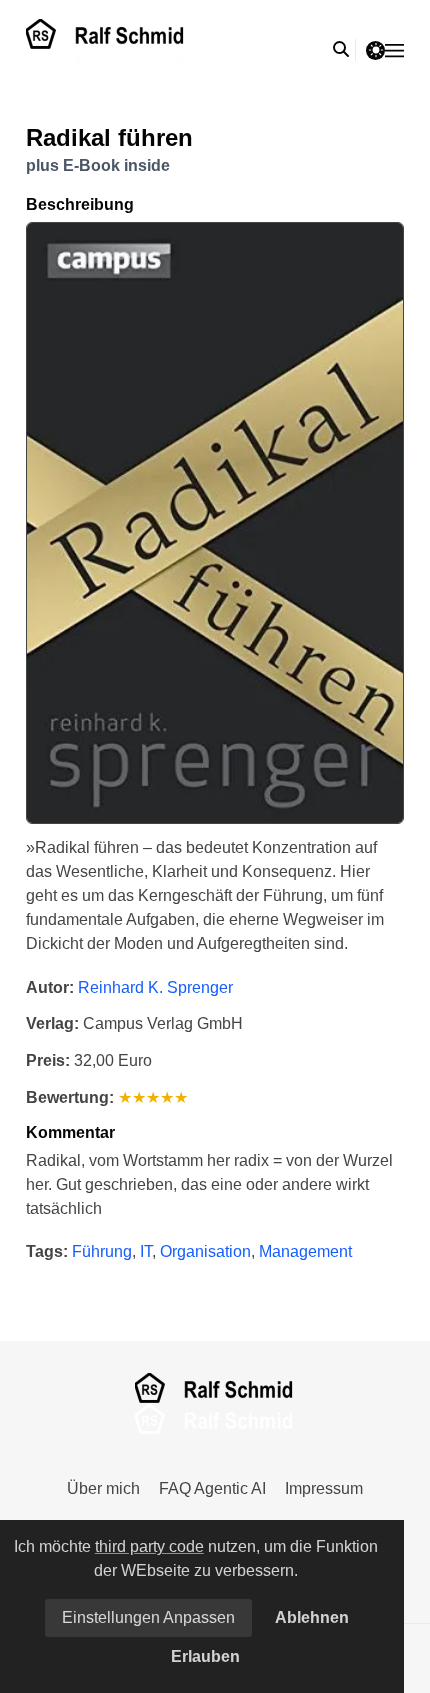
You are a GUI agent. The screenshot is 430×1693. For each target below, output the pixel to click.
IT (146, 1251)
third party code (149, 1546)
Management (305, 1251)
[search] (344, 50)
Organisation (205, 1251)
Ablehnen (312, 1617)
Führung (102, 1251)
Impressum (324, 1488)
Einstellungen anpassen (148, 1617)
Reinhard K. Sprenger (155, 987)
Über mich (103, 1488)
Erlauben (205, 1656)
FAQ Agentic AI (212, 1488)
